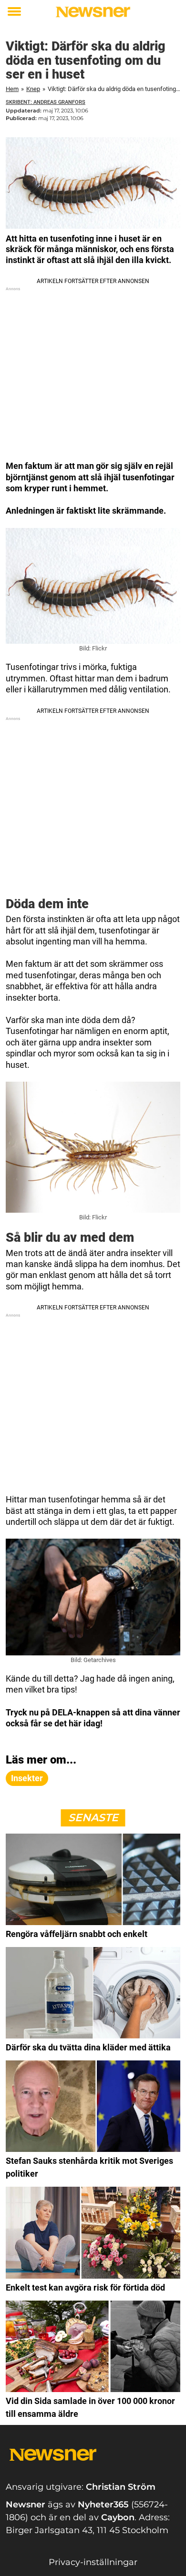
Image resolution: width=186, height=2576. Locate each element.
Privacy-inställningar (93, 2562)
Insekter (27, 1778)
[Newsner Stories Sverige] (93, 12)
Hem (12, 89)
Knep (33, 89)
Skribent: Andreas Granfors (46, 102)
